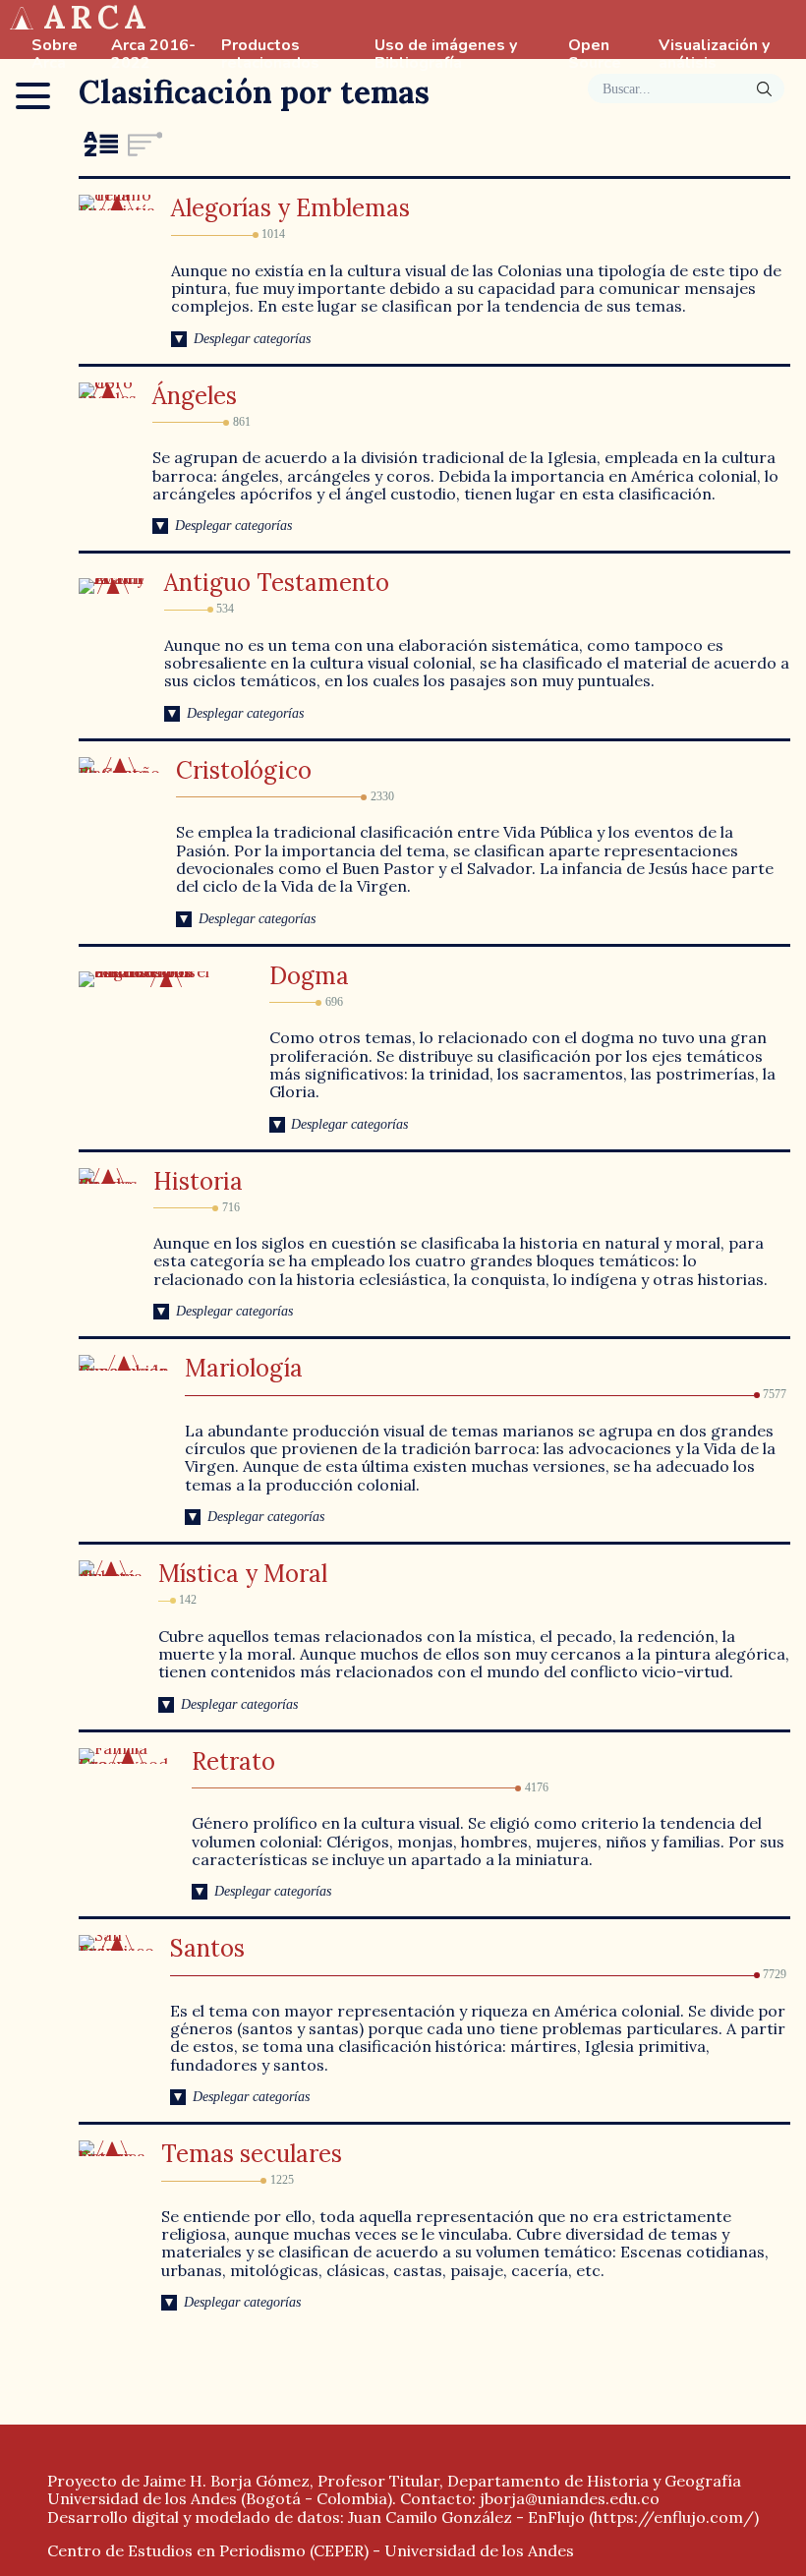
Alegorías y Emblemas (290, 208)
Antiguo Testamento (277, 583)
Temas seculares (252, 2154)
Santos (207, 1948)
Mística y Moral (243, 1574)
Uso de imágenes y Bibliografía (446, 55)
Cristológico (244, 770)
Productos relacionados (270, 55)
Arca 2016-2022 (153, 55)
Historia (198, 1181)
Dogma (309, 976)
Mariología (244, 1368)
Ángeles (195, 396)
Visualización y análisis (714, 55)
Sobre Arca (55, 55)
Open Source (595, 55)
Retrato (233, 1761)
